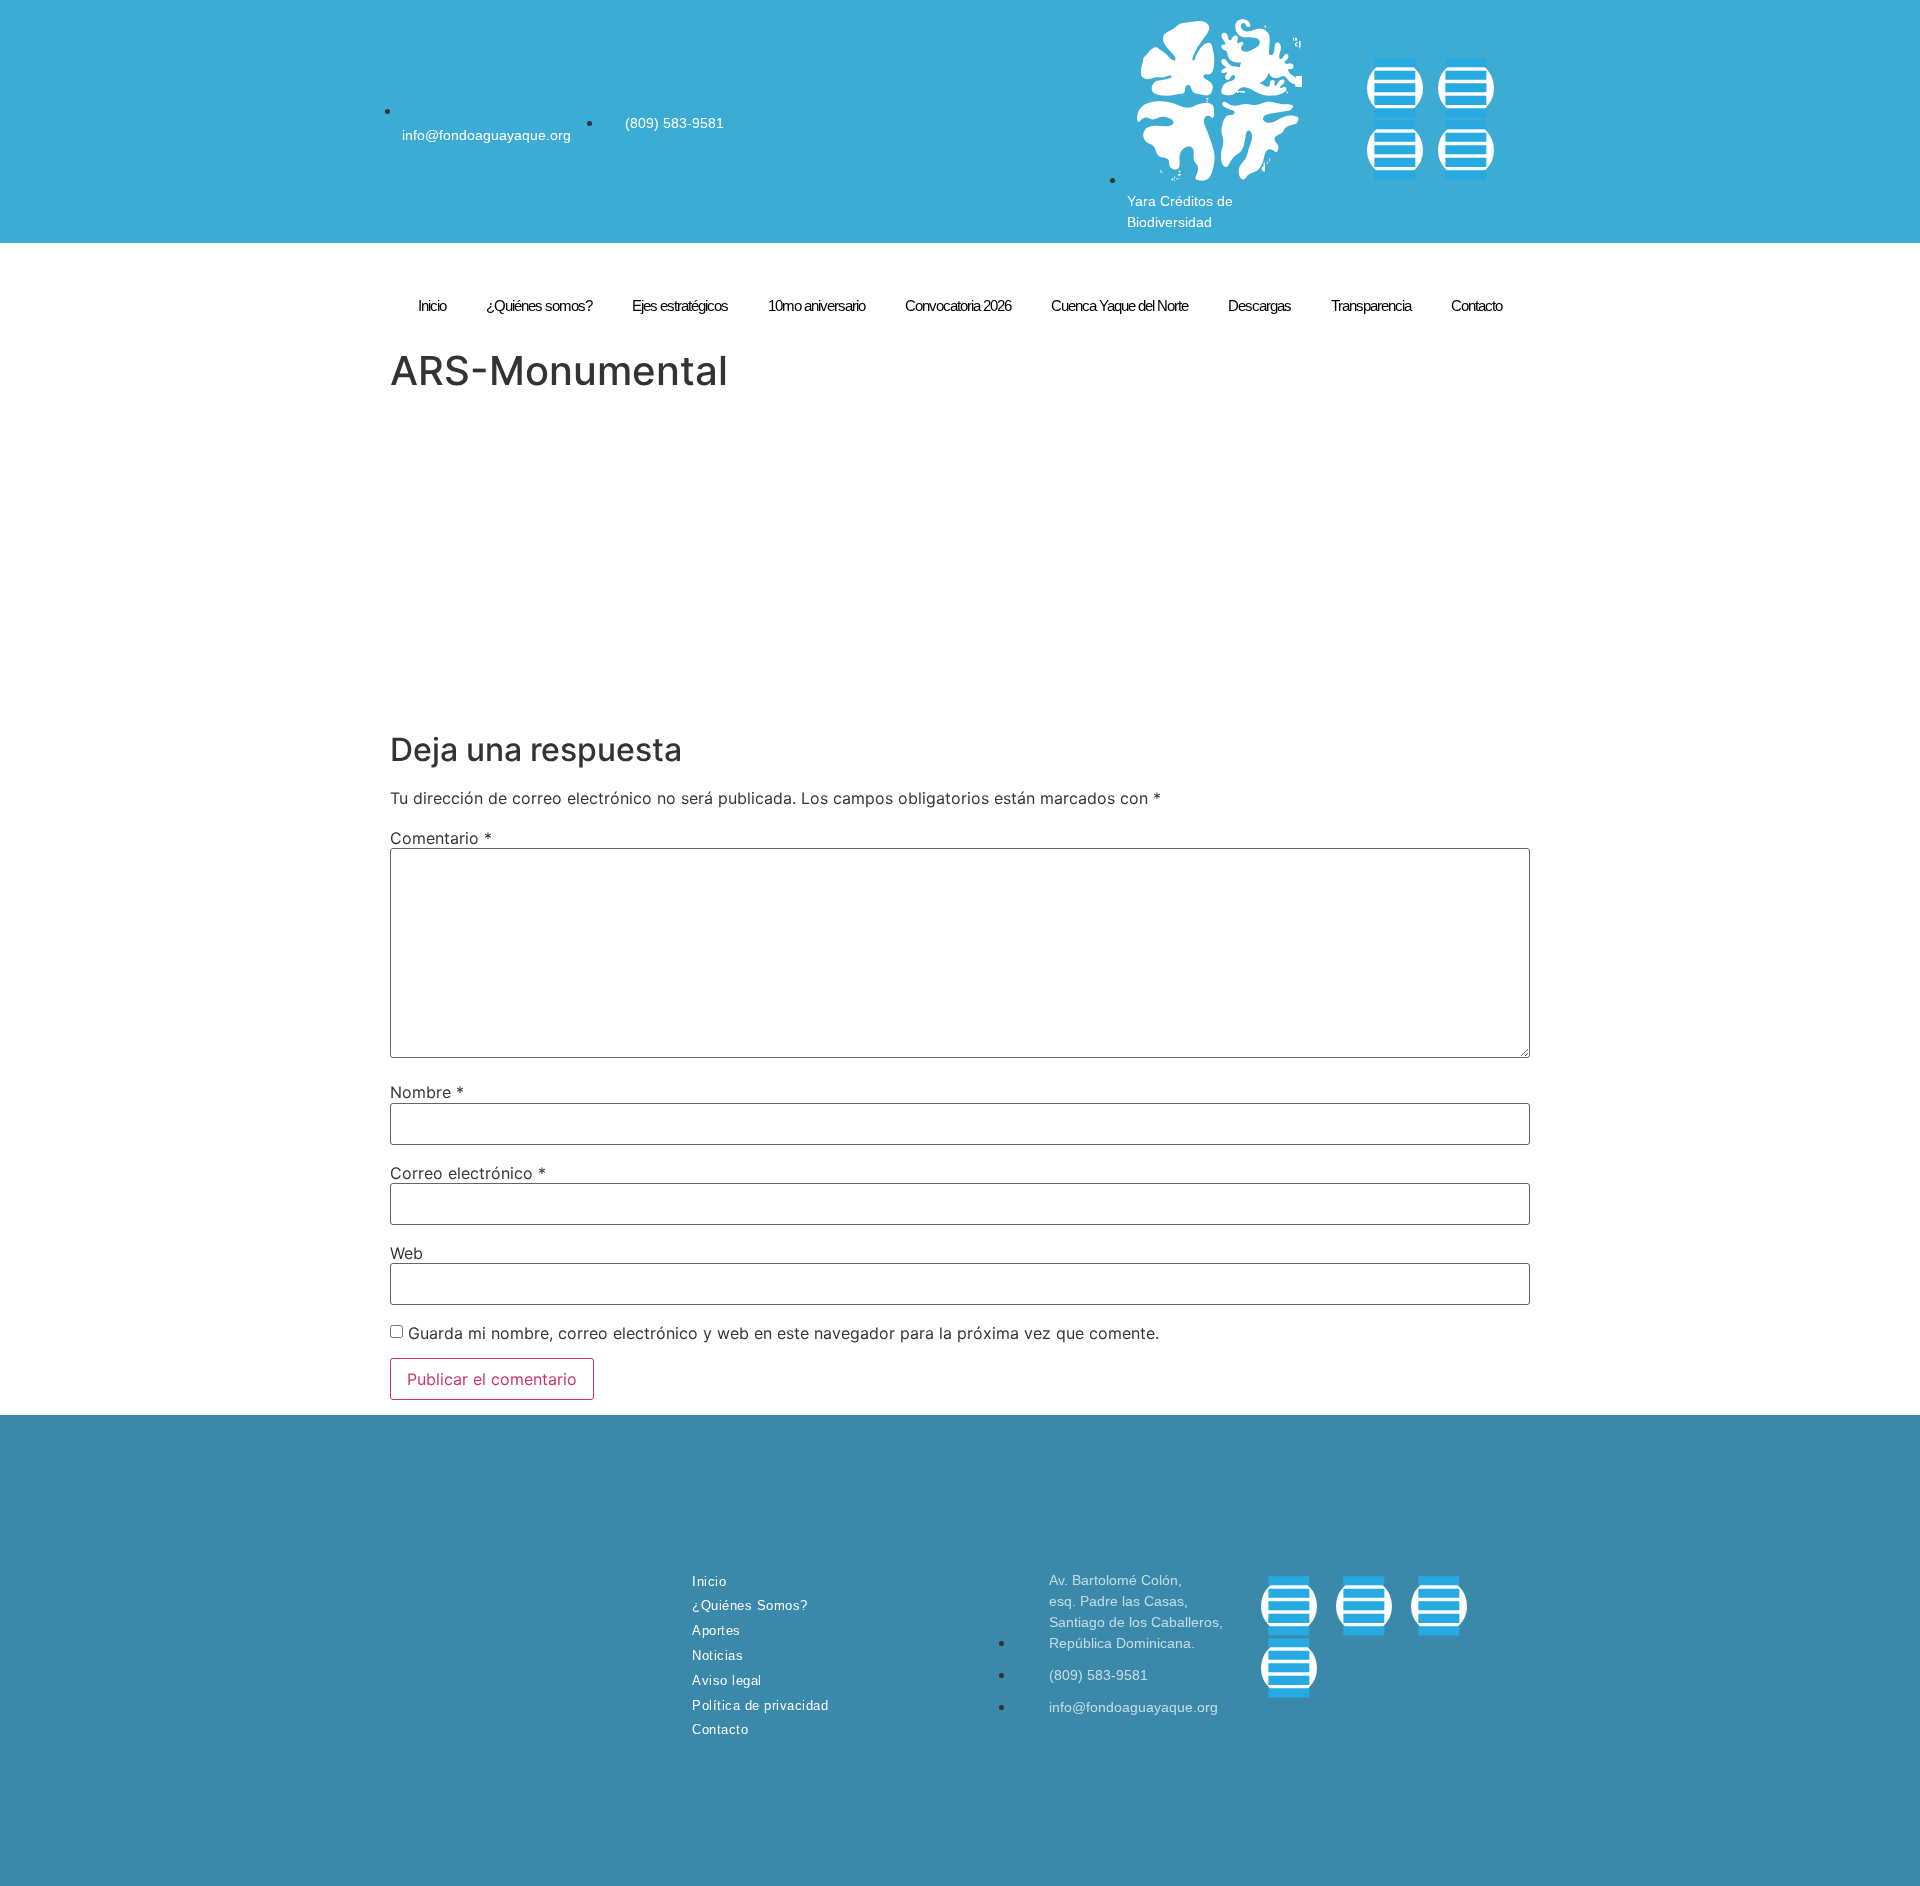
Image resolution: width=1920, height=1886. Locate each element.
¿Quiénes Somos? (750, 1605)
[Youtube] (1466, 150)
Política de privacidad (760, 1705)
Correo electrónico (468, 1173)
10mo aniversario (816, 305)
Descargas (1259, 305)
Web (406, 1253)
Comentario (441, 838)
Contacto (1476, 305)
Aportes (716, 1630)
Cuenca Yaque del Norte (1119, 305)
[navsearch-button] (1337, 119)
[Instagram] (1395, 150)
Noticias (717, 1655)
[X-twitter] (1466, 88)
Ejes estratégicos (680, 305)
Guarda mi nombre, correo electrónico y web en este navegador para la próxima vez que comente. (783, 1333)
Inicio (432, 305)
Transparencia (1371, 305)
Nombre (427, 1092)
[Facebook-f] (1395, 88)
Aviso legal (727, 1680)
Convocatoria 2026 (958, 305)
